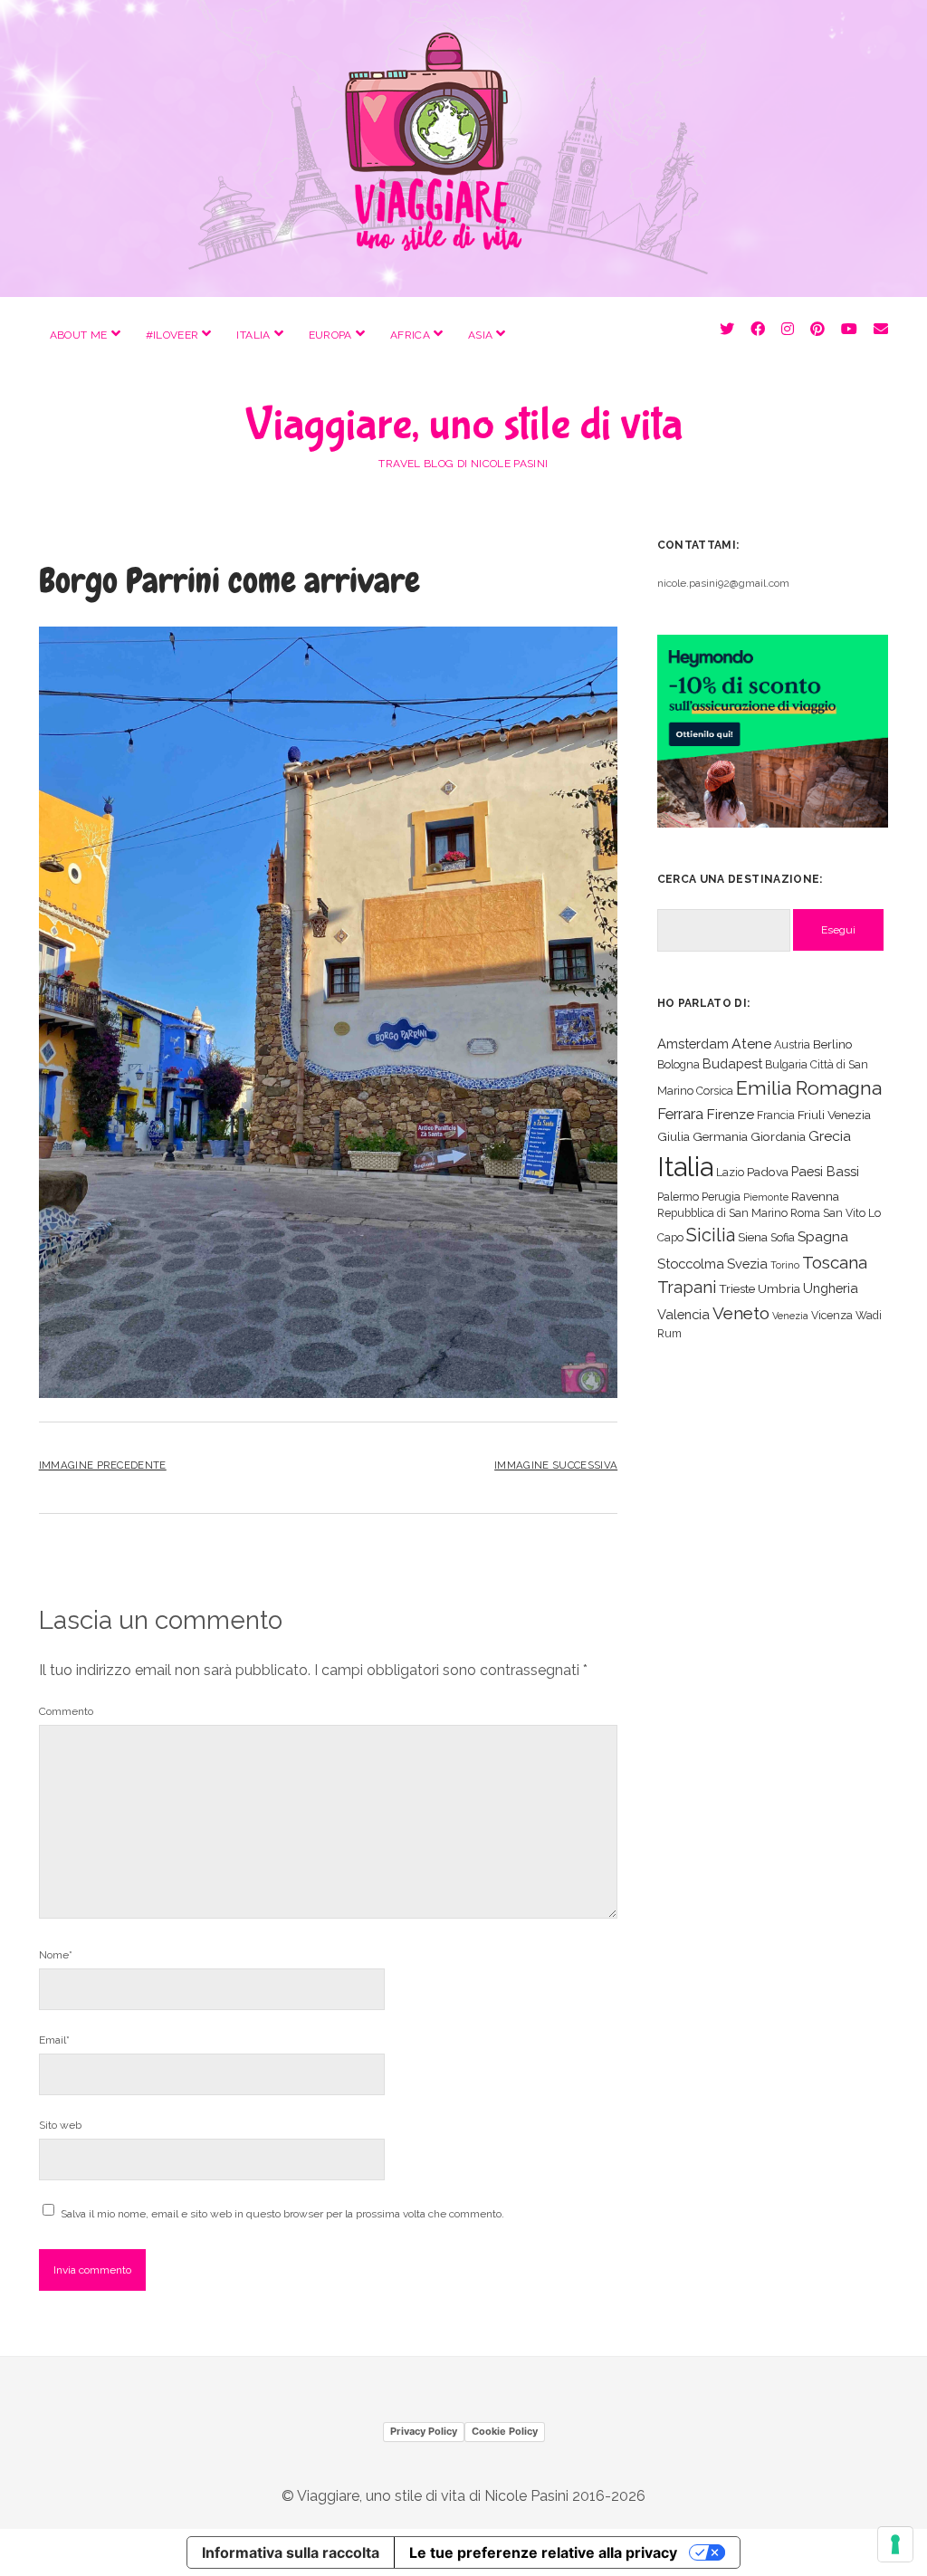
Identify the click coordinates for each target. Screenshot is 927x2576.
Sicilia (711, 1235)
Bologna (679, 1064)
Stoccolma (691, 1264)
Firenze (730, 1114)
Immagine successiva (556, 1465)
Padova (768, 1172)
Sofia (783, 1237)
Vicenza (832, 1315)
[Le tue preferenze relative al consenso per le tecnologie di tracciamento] (895, 2544)
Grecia (830, 1136)
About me (79, 335)
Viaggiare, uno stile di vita (464, 425)
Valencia (683, 1314)
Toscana (835, 1262)
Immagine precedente (103, 1465)
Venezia (790, 1316)
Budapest (732, 1063)
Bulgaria (786, 1064)
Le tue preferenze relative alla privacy (543, 2552)
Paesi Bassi (825, 1171)
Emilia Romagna (809, 1088)
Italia (253, 335)
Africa (410, 335)
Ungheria (831, 1288)
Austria (792, 1044)
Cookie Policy (505, 2431)
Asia (480, 335)
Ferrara (680, 1114)
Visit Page (463, 148)
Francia (776, 1115)
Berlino (833, 1044)
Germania (720, 1136)
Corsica (715, 1091)
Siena (753, 1237)
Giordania (778, 1136)
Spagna (823, 1236)
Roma (805, 1213)
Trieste (737, 1288)
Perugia (721, 1197)
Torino (785, 1265)
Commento (66, 1711)
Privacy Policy (424, 2431)
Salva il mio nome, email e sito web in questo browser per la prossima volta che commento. (282, 2214)
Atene (751, 1044)
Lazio (730, 1172)
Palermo (678, 1197)
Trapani (687, 1287)
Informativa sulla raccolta (291, 2552)
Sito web (60, 2125)
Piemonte (766, 1197)
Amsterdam (693, 1044)
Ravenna (815, 1196)
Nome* (56, 1955)
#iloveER (172, 335)
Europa (330, 335)
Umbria (779, 1288)
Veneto (741, 1313)
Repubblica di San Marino (722, 1213)
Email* (54, 2040)
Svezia (747, 1264)
